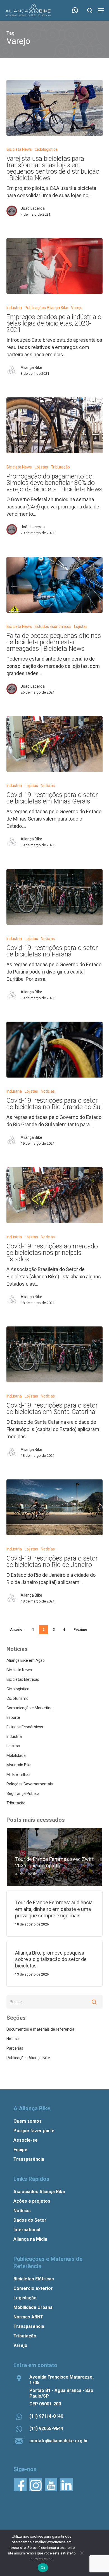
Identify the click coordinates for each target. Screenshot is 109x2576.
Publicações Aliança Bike (46, 308)
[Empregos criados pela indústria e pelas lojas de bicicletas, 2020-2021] (54, 266)
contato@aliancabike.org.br (59, 2441)
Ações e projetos (32, 2201)
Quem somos (28, 2121)
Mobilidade (16, 1755)
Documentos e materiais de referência (40, 2029)
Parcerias (15, 2048)
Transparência (29, 2159)
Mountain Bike (19, 1765)
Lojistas (41, 467)
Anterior (17, 1630)
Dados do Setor (30, 2220)
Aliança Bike (31, 367)
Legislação (25, 2298)
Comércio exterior (33, 2288)
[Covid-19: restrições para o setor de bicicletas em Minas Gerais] (54, 744)
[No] (82, 2553)
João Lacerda (33, 208)
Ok (43, 2568)
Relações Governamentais (30, 1784)
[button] (101, 10)
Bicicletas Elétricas (23, 1679)
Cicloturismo (17, 1698)
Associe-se (26, 2140)
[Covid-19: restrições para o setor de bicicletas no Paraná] (54, 897)
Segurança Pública (23, 1793)
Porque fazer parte (34, 2131)
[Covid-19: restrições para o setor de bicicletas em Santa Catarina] (54, 1354)
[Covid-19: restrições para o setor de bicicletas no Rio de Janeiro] (54, 1507)
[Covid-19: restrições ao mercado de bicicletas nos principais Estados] (54, 1195)
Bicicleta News (19, 149)
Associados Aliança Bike (39, 2192)
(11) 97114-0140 (46, 2416)
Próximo (80, 1630)
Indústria (14, 308)
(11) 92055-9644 (46, 2428)
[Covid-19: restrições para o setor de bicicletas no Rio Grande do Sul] (54, 1050)
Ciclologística (46, 149)
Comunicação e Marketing (29, 1708)
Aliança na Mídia (30, 2239)
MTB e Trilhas (18, 1774)
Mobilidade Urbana (33, 2307)
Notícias (48, 786)
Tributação (60, 467)
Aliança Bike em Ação (26, 1660)
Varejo (77, 308)
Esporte (13, 1717)
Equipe (20, 2150)
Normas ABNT (28, 2317)
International (27, 2230)
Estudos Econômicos (53, 626)
